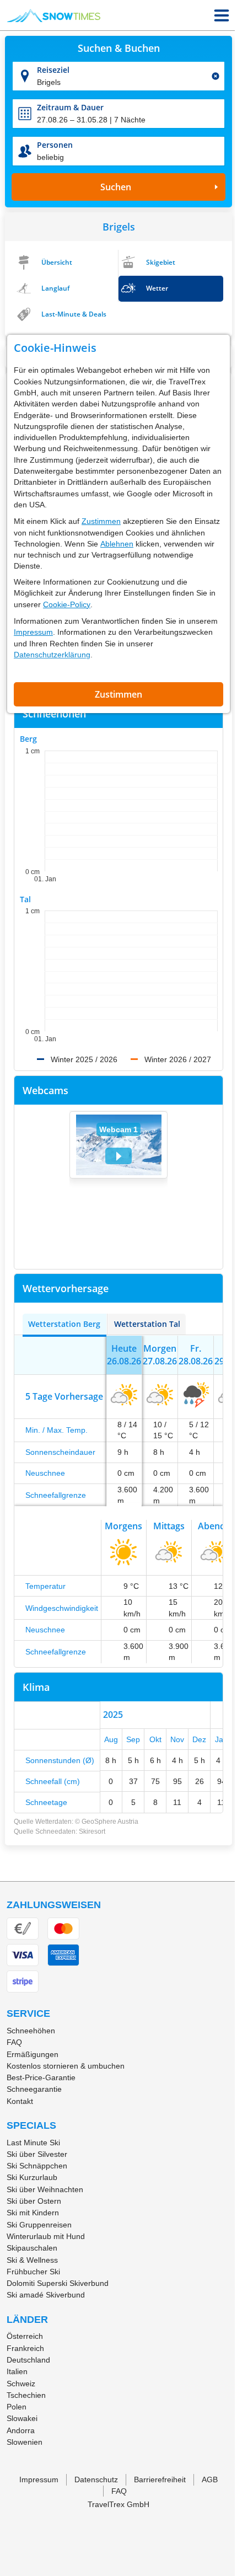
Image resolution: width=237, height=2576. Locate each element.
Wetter (157, 288)
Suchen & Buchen (119, 49)
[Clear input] (216, 76)
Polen (17, 2407)
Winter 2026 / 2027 (178, 1059)
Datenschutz (96, 2479)
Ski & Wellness (32, 2260)
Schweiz (21, 2384)
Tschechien (26, 2395)
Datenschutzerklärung (52, 655)
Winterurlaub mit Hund (46, 2236)
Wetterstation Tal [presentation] (147, 1324)
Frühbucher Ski (33, 2272)
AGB (210, 2479)
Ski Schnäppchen (37, 2166)
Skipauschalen (32, 2248)
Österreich (25, 2336)
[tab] (64, 1324)
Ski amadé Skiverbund (46, 2295)
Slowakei (22, 2418)
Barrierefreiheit (160, 2479)
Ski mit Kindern (33, 2213)
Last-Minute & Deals (74, 314)
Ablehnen (117, 544)
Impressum (33, 632)
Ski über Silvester (37, 2154)
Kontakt (20, 2101)
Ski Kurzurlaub (32, 2177)
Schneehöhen (31, 2031)
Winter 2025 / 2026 (84, 1059)
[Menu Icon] (222, 15)
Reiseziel (53, 70)
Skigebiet (161, 262)
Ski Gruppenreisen (39, 2225)
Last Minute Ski (33, 2143)
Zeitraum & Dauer (70, 107)
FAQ (14, 2042)
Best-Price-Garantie (41, 2077)
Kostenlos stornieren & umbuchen (66, 2066)
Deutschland (28, 2360)
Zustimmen (101, 521)
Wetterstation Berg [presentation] (64, 1324)
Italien (17, 2371)
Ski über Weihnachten (45, 2189)
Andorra (21, 2430)
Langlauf (55, 288)
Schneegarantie (34, 2089)
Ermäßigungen (33, 2054)
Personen (55, 145)
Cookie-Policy (67, 604)
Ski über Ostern (34, 2201)
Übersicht (57, 262)
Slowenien (25, 2442)
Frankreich (25, 2348)
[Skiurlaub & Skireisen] (54, 15)
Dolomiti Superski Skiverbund (58, 2283)
